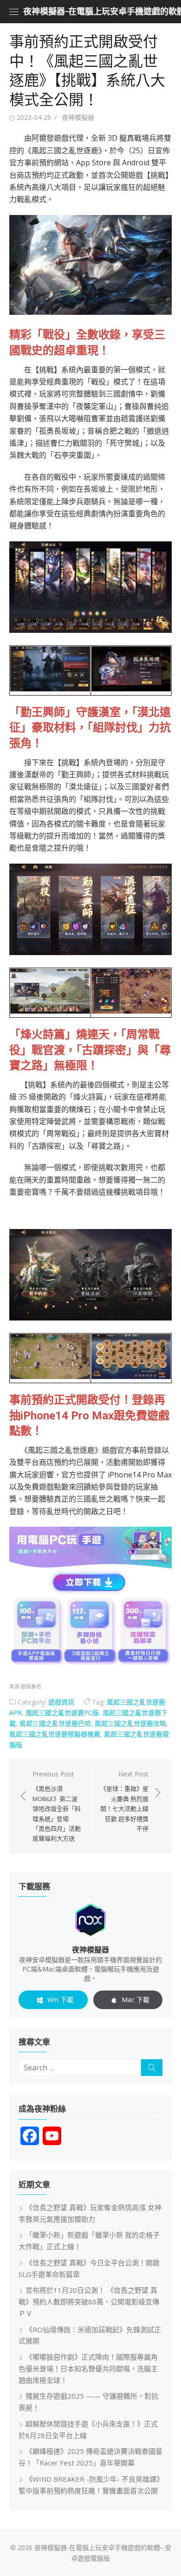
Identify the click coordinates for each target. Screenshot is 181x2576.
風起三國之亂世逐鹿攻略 (130, 1723)
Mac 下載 (136, 2000)
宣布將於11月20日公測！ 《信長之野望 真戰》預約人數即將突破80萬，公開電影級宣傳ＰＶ (89, 2302)
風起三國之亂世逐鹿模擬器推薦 (55, 1734)
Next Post (124, 1801)
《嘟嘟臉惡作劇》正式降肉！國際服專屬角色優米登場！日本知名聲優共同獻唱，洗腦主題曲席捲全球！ (88, 2368)
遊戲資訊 (61, 1702)
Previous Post (57, 1806)
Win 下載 (60, 2000)
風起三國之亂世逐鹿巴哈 (55, 1723)
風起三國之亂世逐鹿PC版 (62, 1713)
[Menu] (14, 12)
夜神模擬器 (78, 117)
